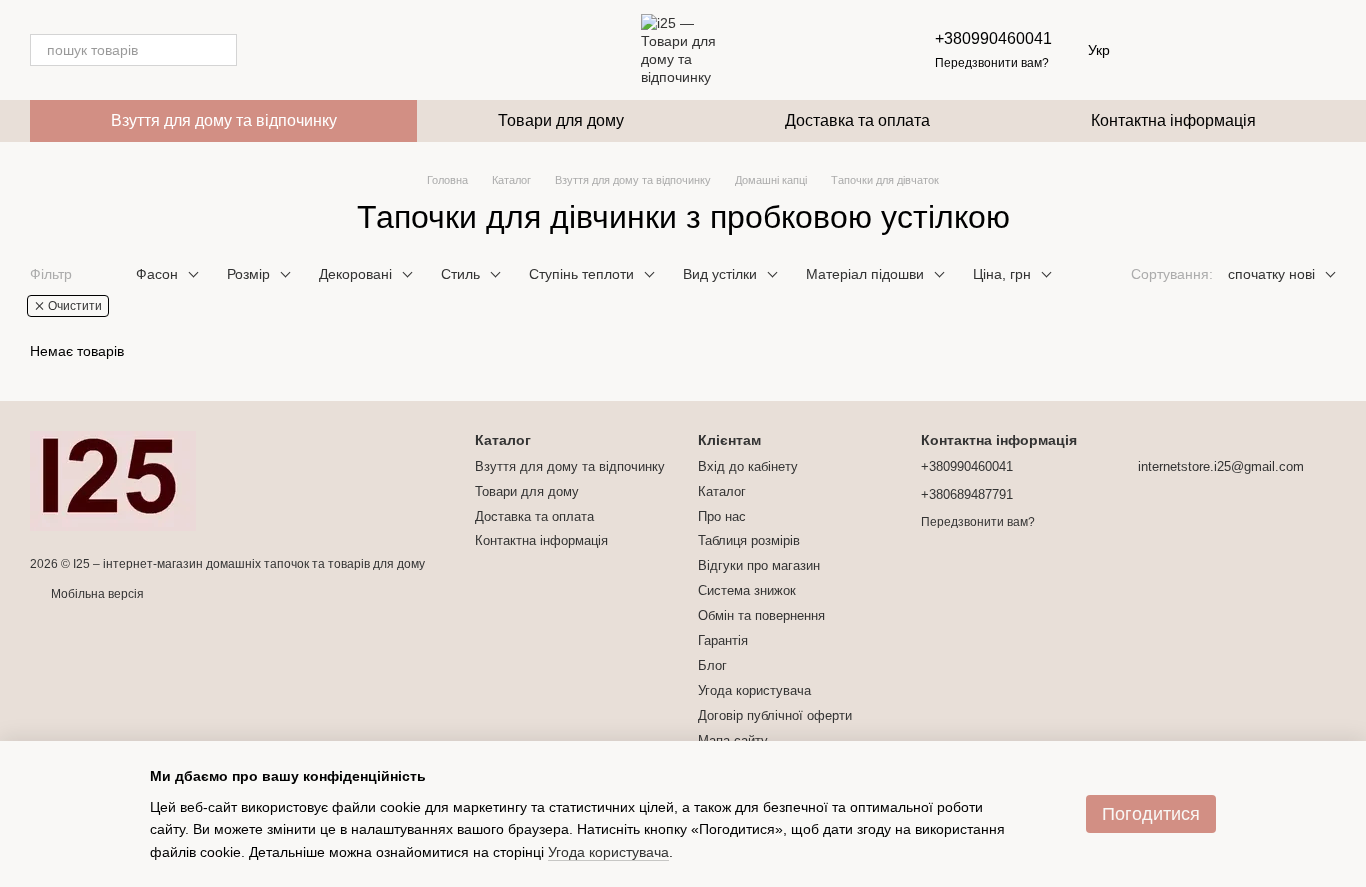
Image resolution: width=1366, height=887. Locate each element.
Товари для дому (561, 120)
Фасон (157, 274)
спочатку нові (1271, 274)
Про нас (722, 516)
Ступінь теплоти (581, 274)
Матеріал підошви (865, 274)
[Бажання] (1216, 50)
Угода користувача (754, 690)
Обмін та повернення (761, 615)
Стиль (460, 274)
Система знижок (747, 590)
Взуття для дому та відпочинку (224, 120)
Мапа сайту (733, 740)
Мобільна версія (96, 594)
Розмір (248, 274)
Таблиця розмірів (749, 540)
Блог (712, 665)
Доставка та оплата (857, 120)
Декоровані (355, 274)
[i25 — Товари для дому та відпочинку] (113, 480)
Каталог (722, 491)
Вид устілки (720, 274)
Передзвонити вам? (992, 63)
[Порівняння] (1268, 50)
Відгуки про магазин (759, 565)
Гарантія (723, 640)
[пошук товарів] (221, 50)
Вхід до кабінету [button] (748, 466)
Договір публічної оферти (775, 715)
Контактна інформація (1173, 120)
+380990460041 (993, 38)
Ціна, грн (1002, 274)
